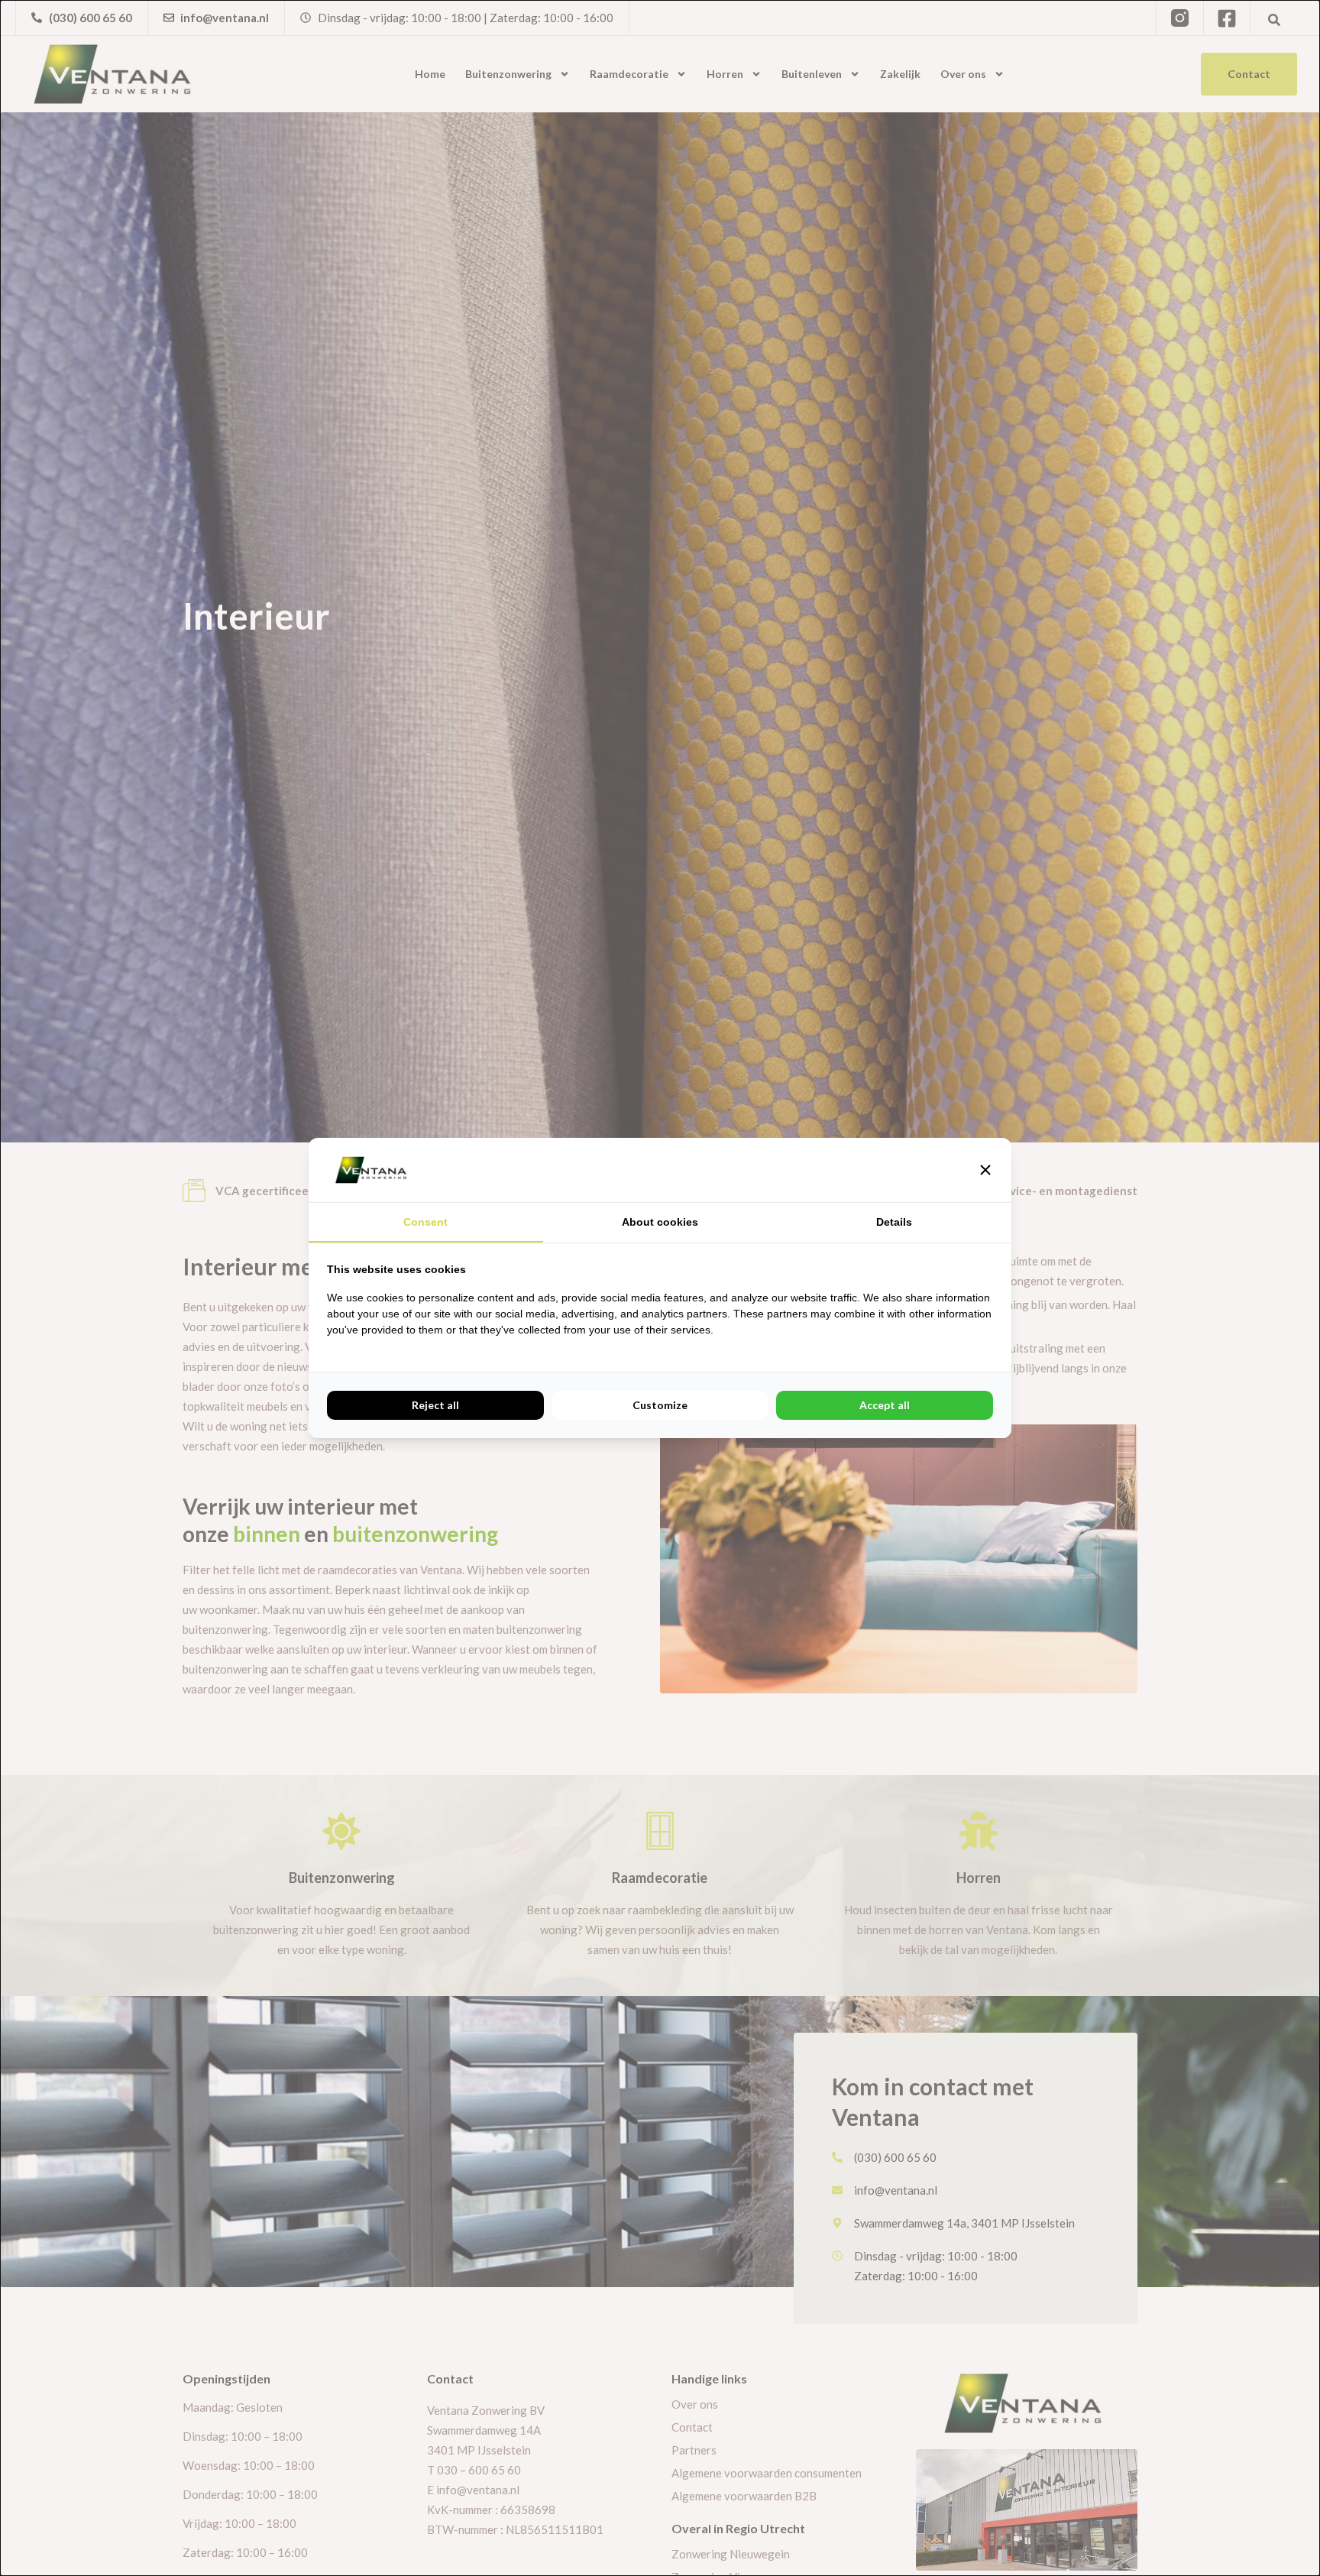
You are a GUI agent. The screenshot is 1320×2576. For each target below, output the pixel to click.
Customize (660, 1405)
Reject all (435, 1405)
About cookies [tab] (660, 1222)
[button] (985, 1170)
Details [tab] (894, 1222)
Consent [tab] (425, 1222)
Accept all (885, 1405)
